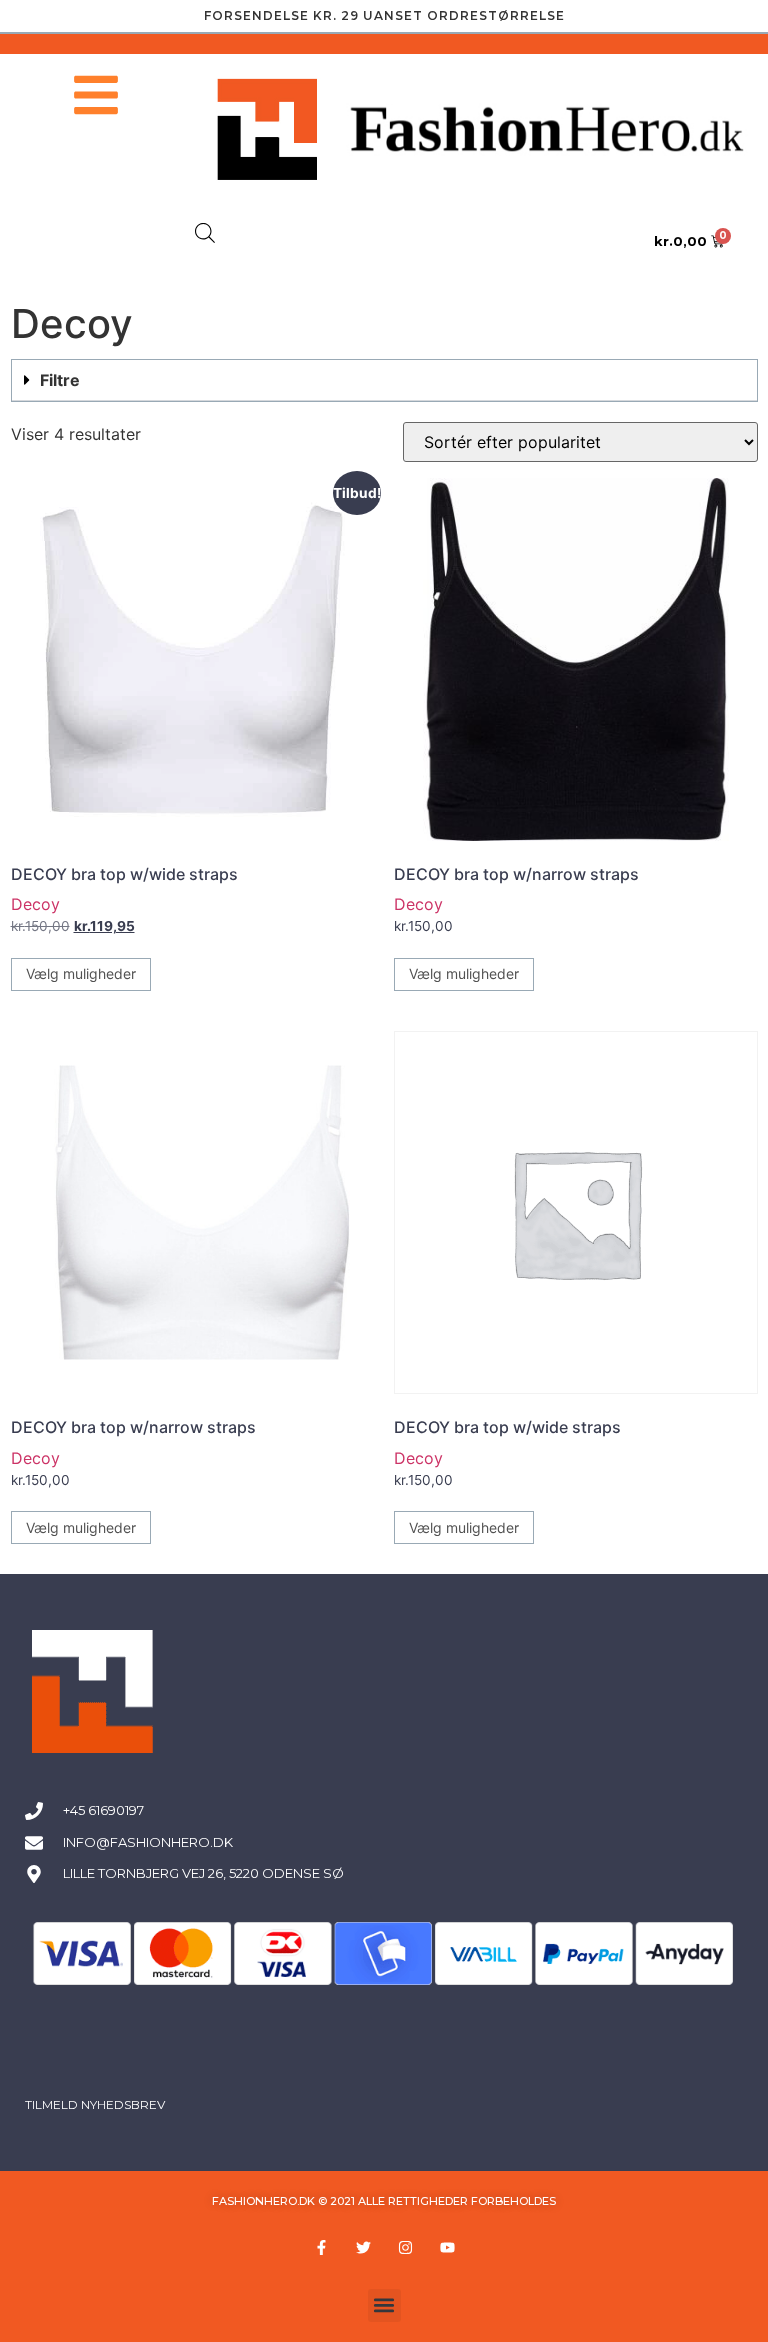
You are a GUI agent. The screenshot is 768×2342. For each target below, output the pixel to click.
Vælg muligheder (81, 973)
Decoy (35, 904)
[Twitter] (363, 2248)
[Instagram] (405, 2248)
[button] (384, 380)
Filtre (60, 380)
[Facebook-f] (321, 2248)
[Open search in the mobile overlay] (205, 232)
